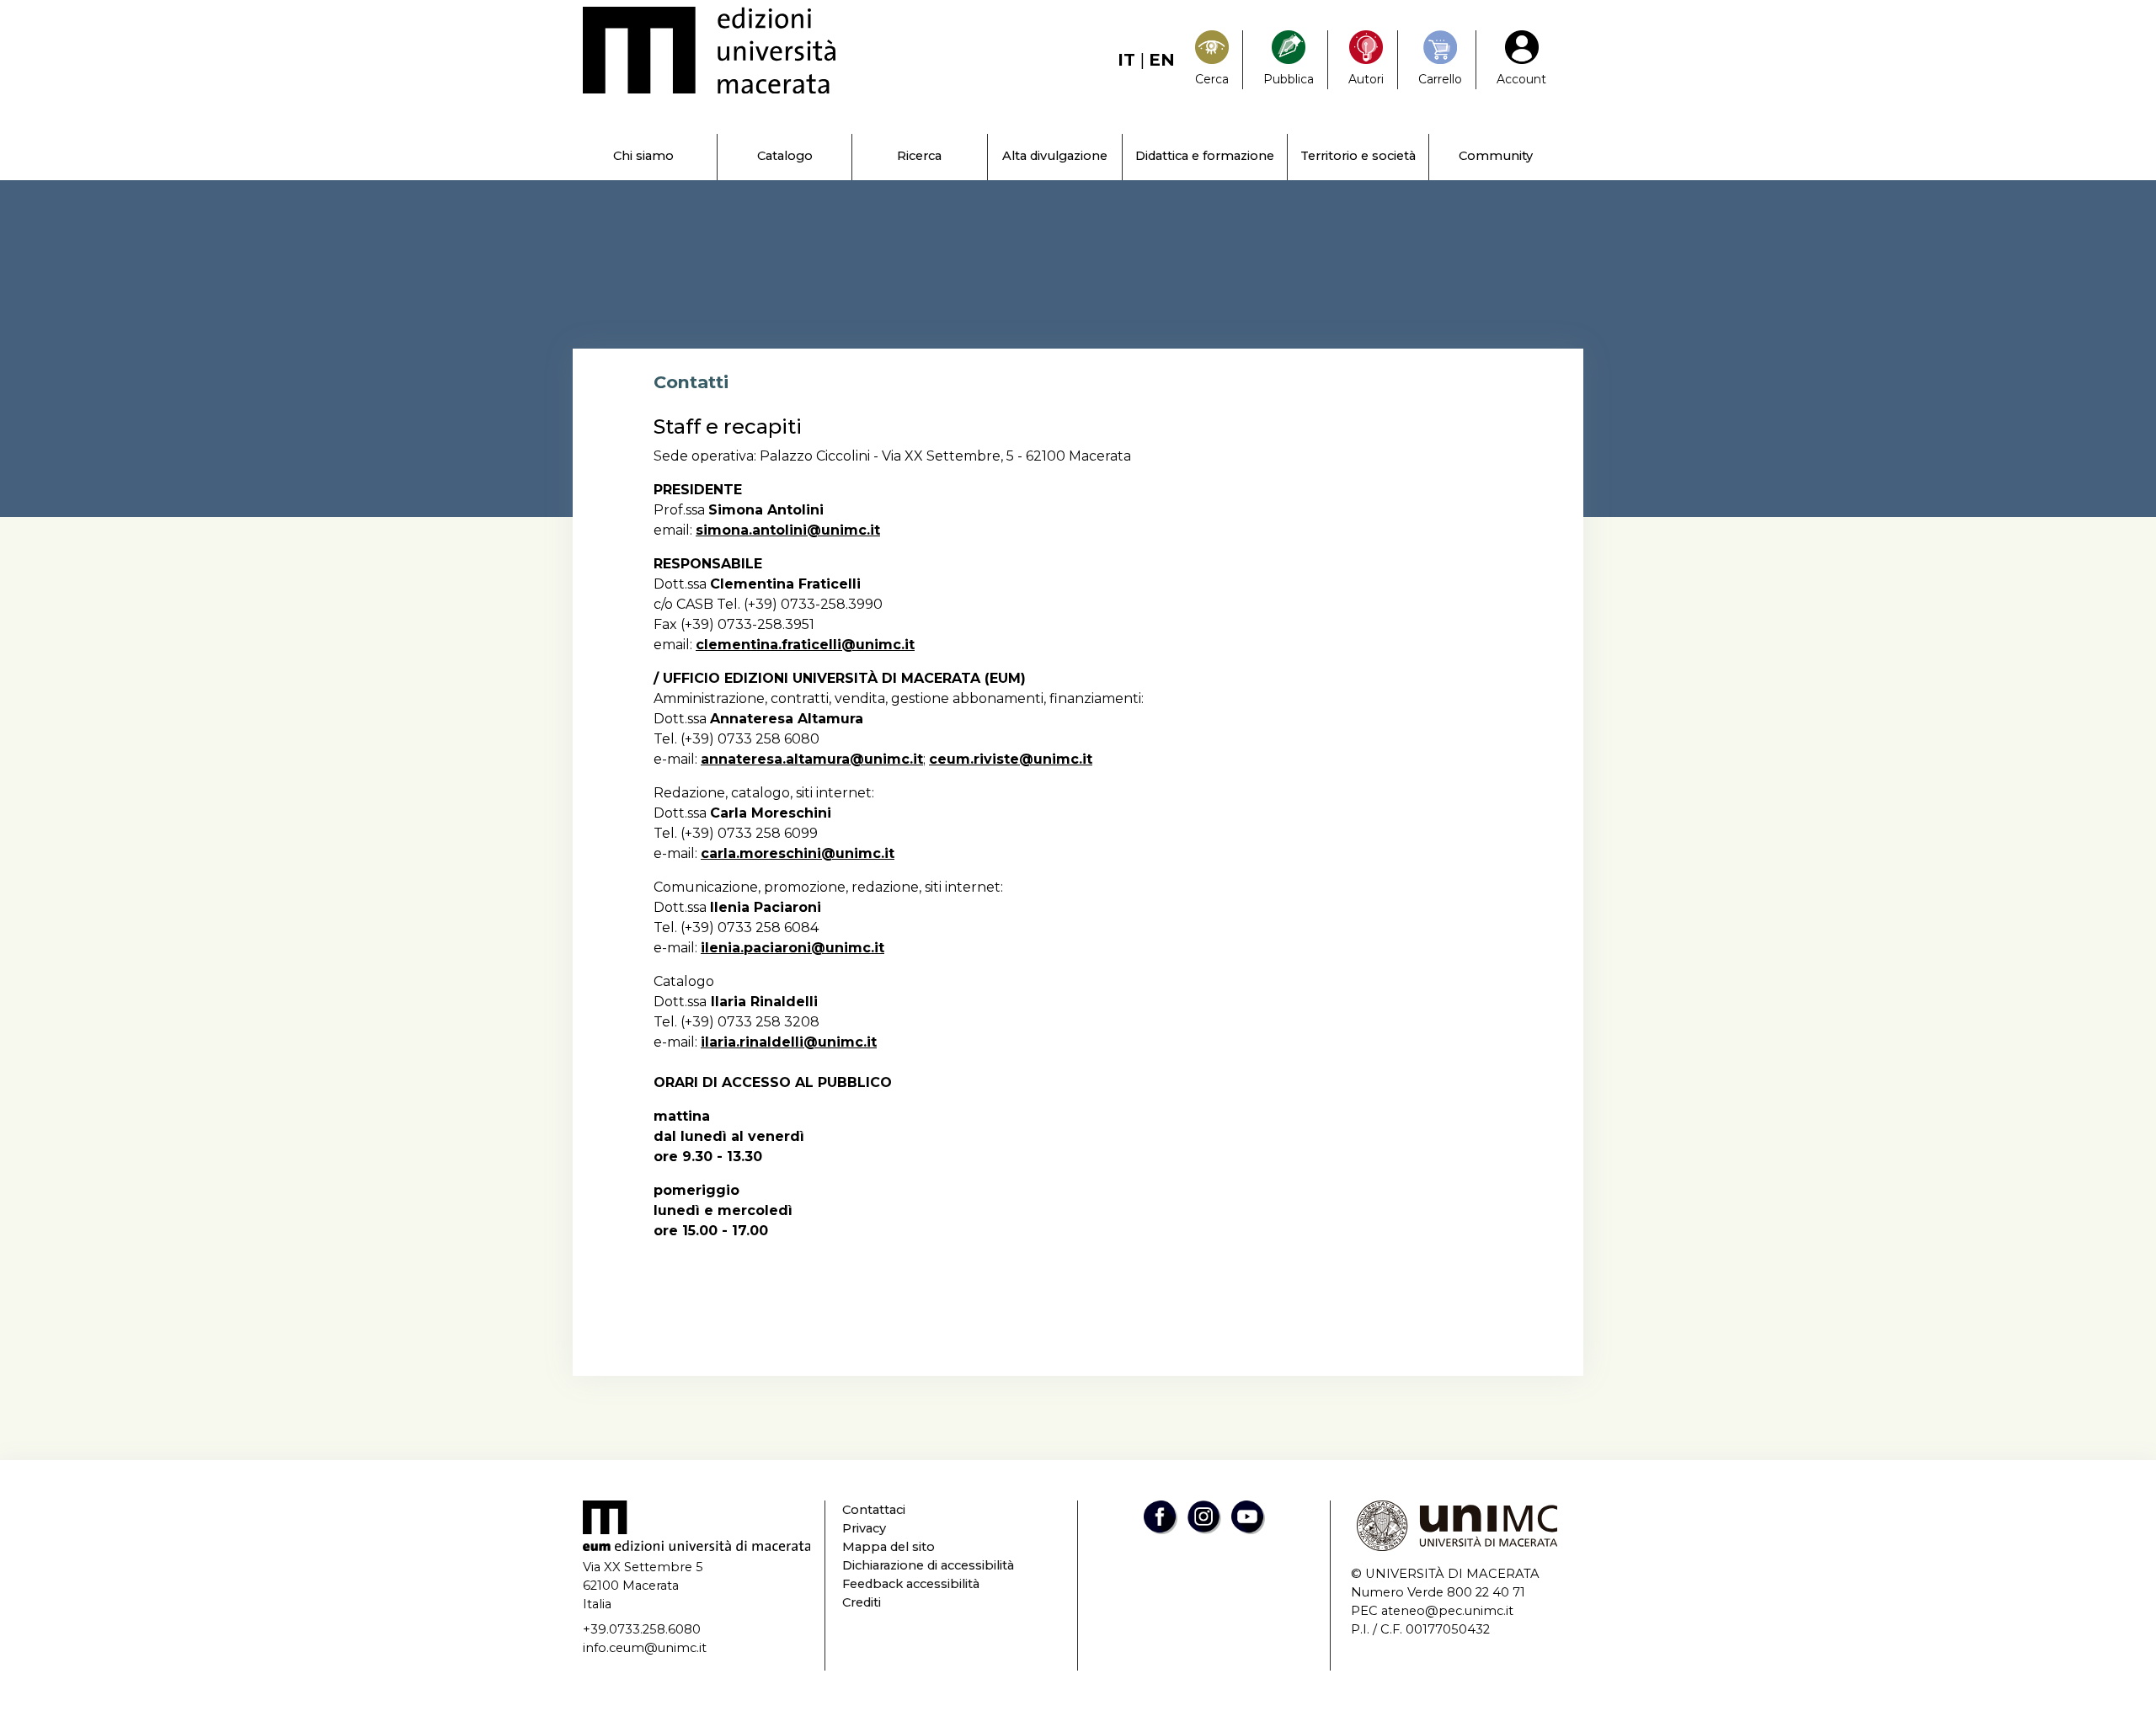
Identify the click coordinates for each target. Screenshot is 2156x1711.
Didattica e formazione (1205, 156)
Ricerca (919, 156)
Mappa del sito (889, 1547)
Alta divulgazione (1055, 156)
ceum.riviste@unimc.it (1011, 759)
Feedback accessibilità (911, 1584)
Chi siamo (643, 156)
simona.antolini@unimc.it (788, 530)
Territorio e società (1358, 156)
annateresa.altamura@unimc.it (812, 759)
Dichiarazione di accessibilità (928, 1565)
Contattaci (874, 1510)
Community (1496, 156)
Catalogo (785, 156)
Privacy (864, 1528)
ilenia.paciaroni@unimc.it (792, 948)
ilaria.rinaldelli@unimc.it (789, 1042)
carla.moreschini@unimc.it (798, 853)
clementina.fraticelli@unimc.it (805, 645)
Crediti (862, 1602)
